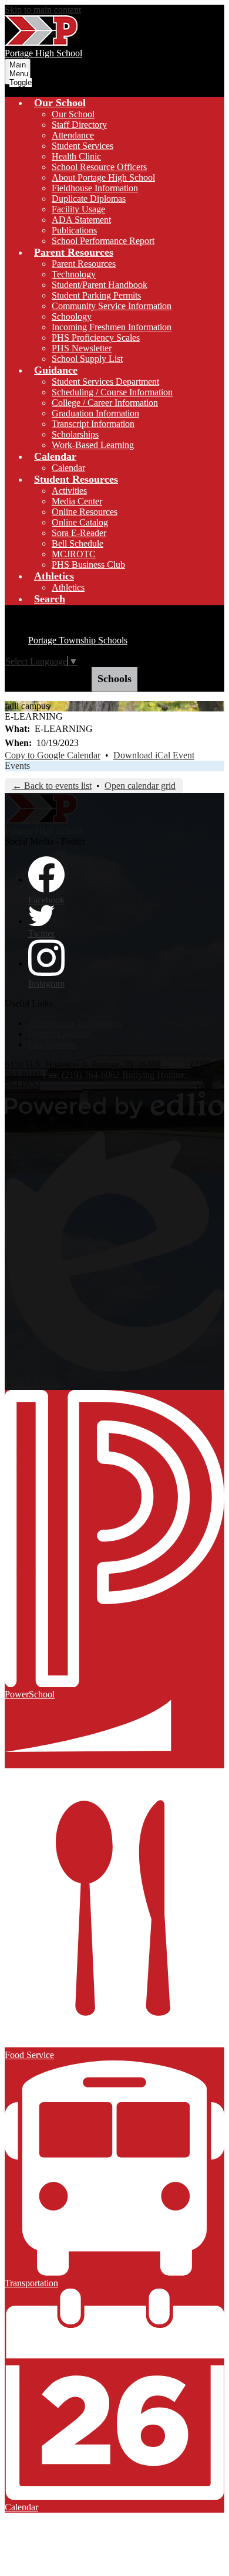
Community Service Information (112, 306)
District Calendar (60, 1034)
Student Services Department (105, 382)
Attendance (73, 135)
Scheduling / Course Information (112, 392)
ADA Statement (81, 220)
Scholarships (75, 434)
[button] (60, 103)
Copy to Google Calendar (53, 755)
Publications (74, 230)
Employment (52, 1044)
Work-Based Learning (93, 445)
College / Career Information (105, 403)
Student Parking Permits (96, 295)
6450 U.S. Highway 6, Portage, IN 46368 (82, 1064)
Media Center (77, 501)
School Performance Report (103, 241)
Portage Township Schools (78, 640)
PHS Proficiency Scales (96, 338)
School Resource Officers (99, 167)
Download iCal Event (154, 755)
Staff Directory (79, 125)
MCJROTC (74, 554)
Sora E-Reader (79, 533)
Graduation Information (95, 413)
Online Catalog (80, 522)
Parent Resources (84, 264)
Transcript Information (93, 424)
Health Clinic (76, 156)
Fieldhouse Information (95, 188)
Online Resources (85, 512)
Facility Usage (78, 209)
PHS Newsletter (82, 348)
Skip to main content (43, 10)
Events (17, 766)
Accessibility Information (75, 1023)
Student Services (82, 146)
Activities (69, 491)
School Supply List (87, 359)
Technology (74, 274)
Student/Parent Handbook (100, 285)
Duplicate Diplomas (89, 199)
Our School (73, 114)
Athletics (68, 587)
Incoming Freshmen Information (112, 327)
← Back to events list (52, 786)
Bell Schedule (78, 543)
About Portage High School (103, 177)
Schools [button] (114, 679)
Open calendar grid (140, 786)
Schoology (72, 316)
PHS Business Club (88, 565)
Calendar (68, 468)
